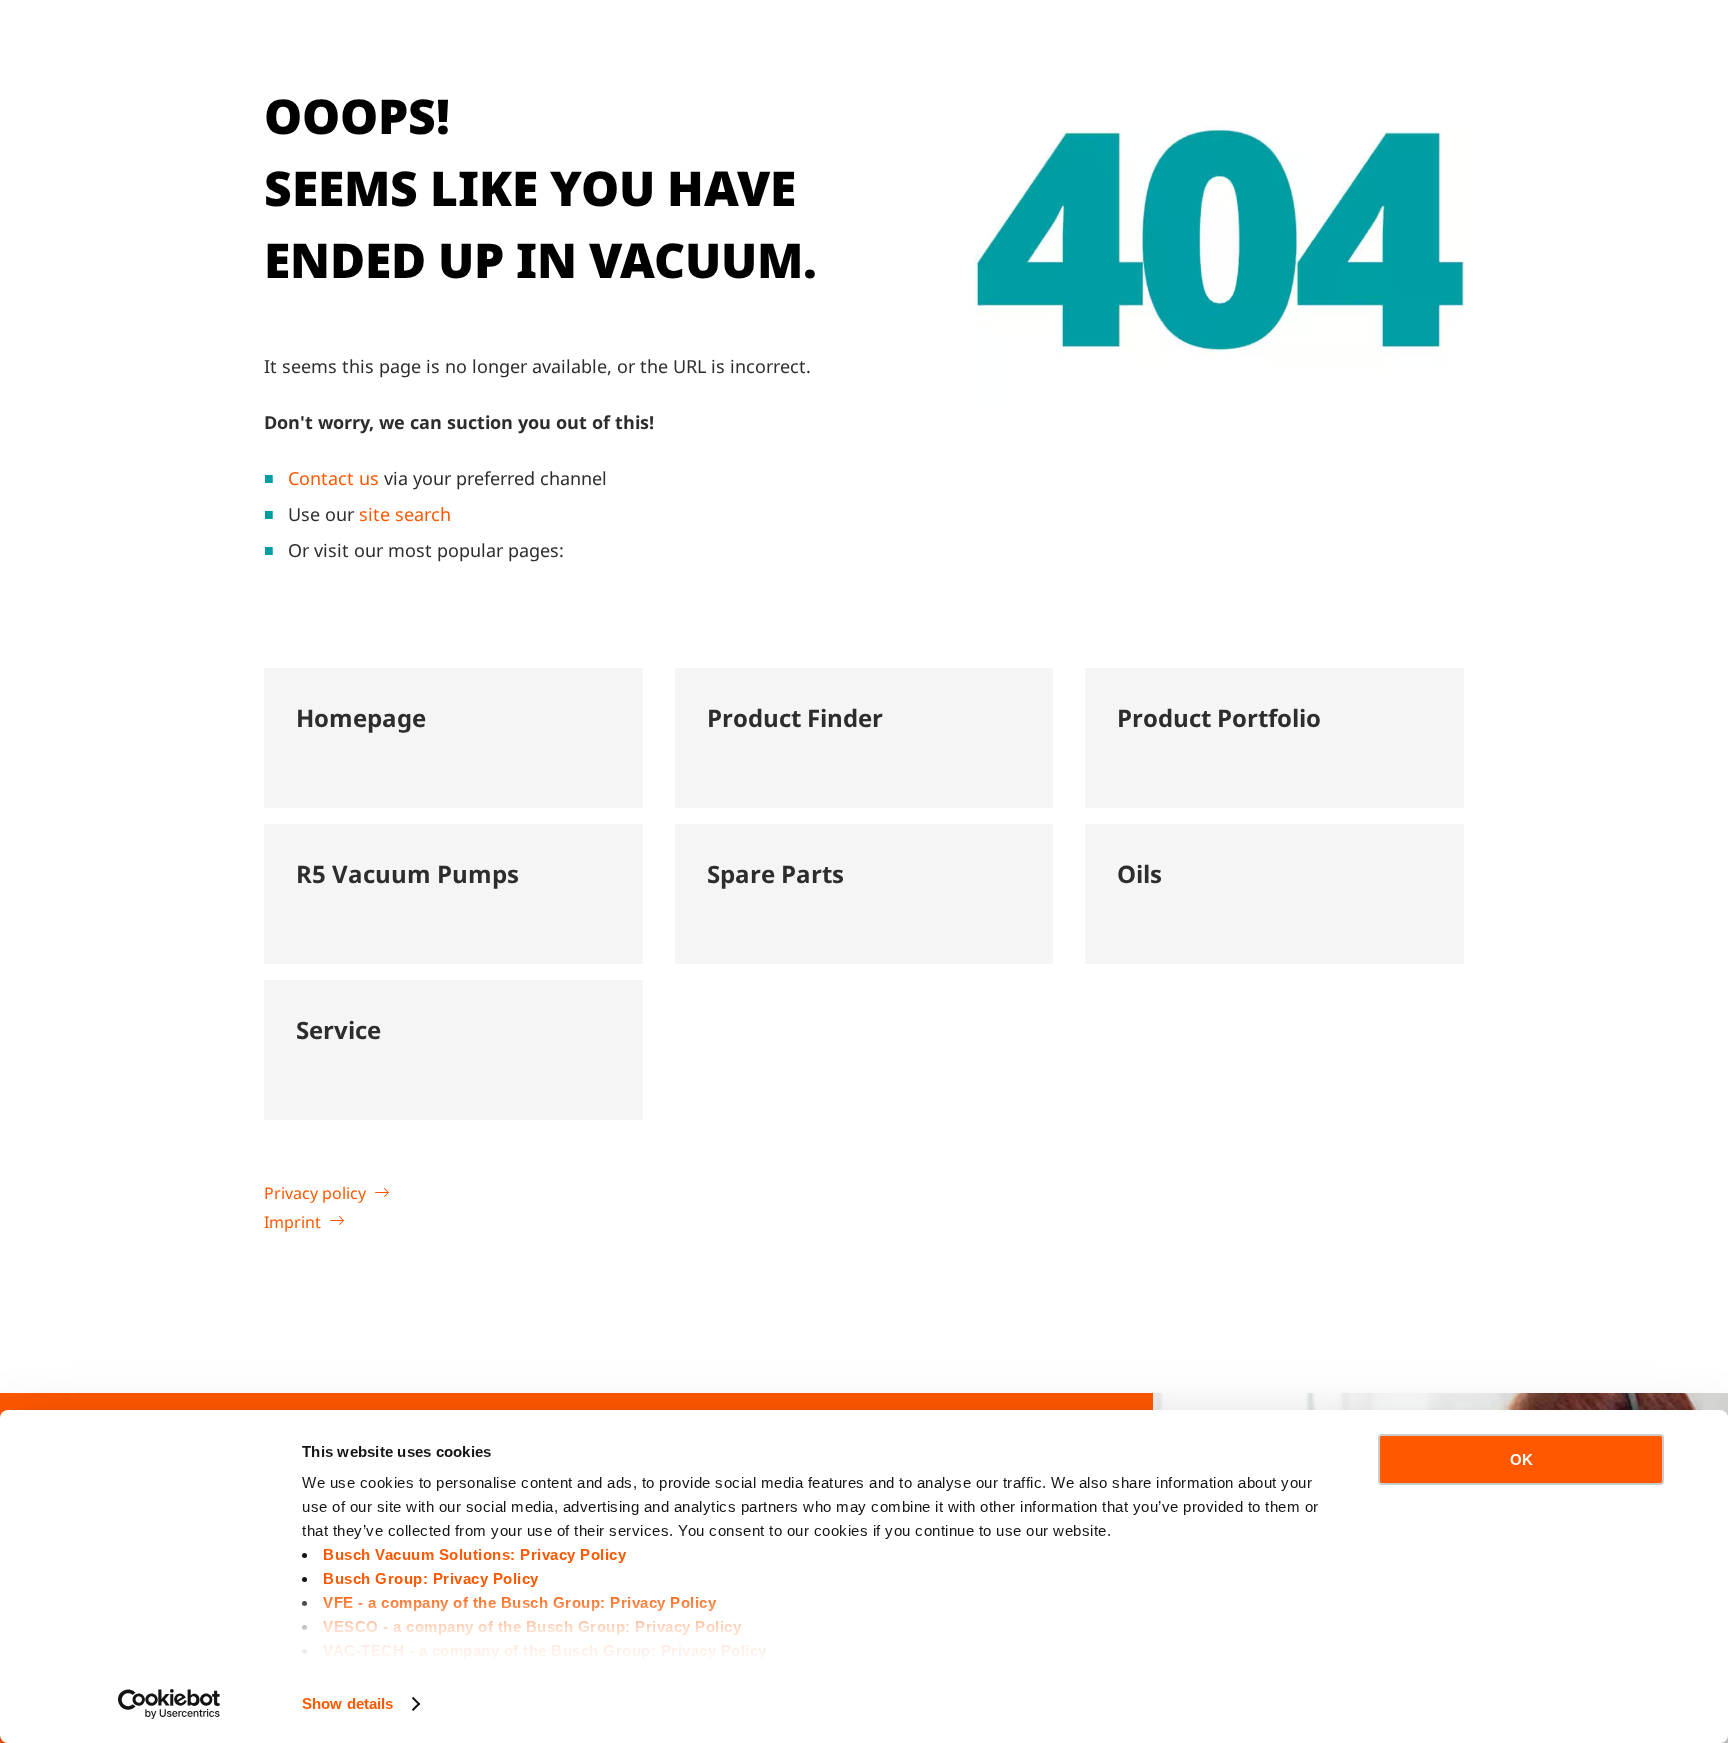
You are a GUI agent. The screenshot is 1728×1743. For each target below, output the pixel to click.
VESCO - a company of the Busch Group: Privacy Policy (532, 1626)
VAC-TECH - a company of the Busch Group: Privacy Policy (545, 1650)
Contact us (333, 478)
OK (1521, 1459)
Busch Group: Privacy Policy (431, 1578)
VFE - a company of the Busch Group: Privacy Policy (519, 1602)
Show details (347, 1703)
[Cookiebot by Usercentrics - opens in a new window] (169, 1704)
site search (405, 514)
